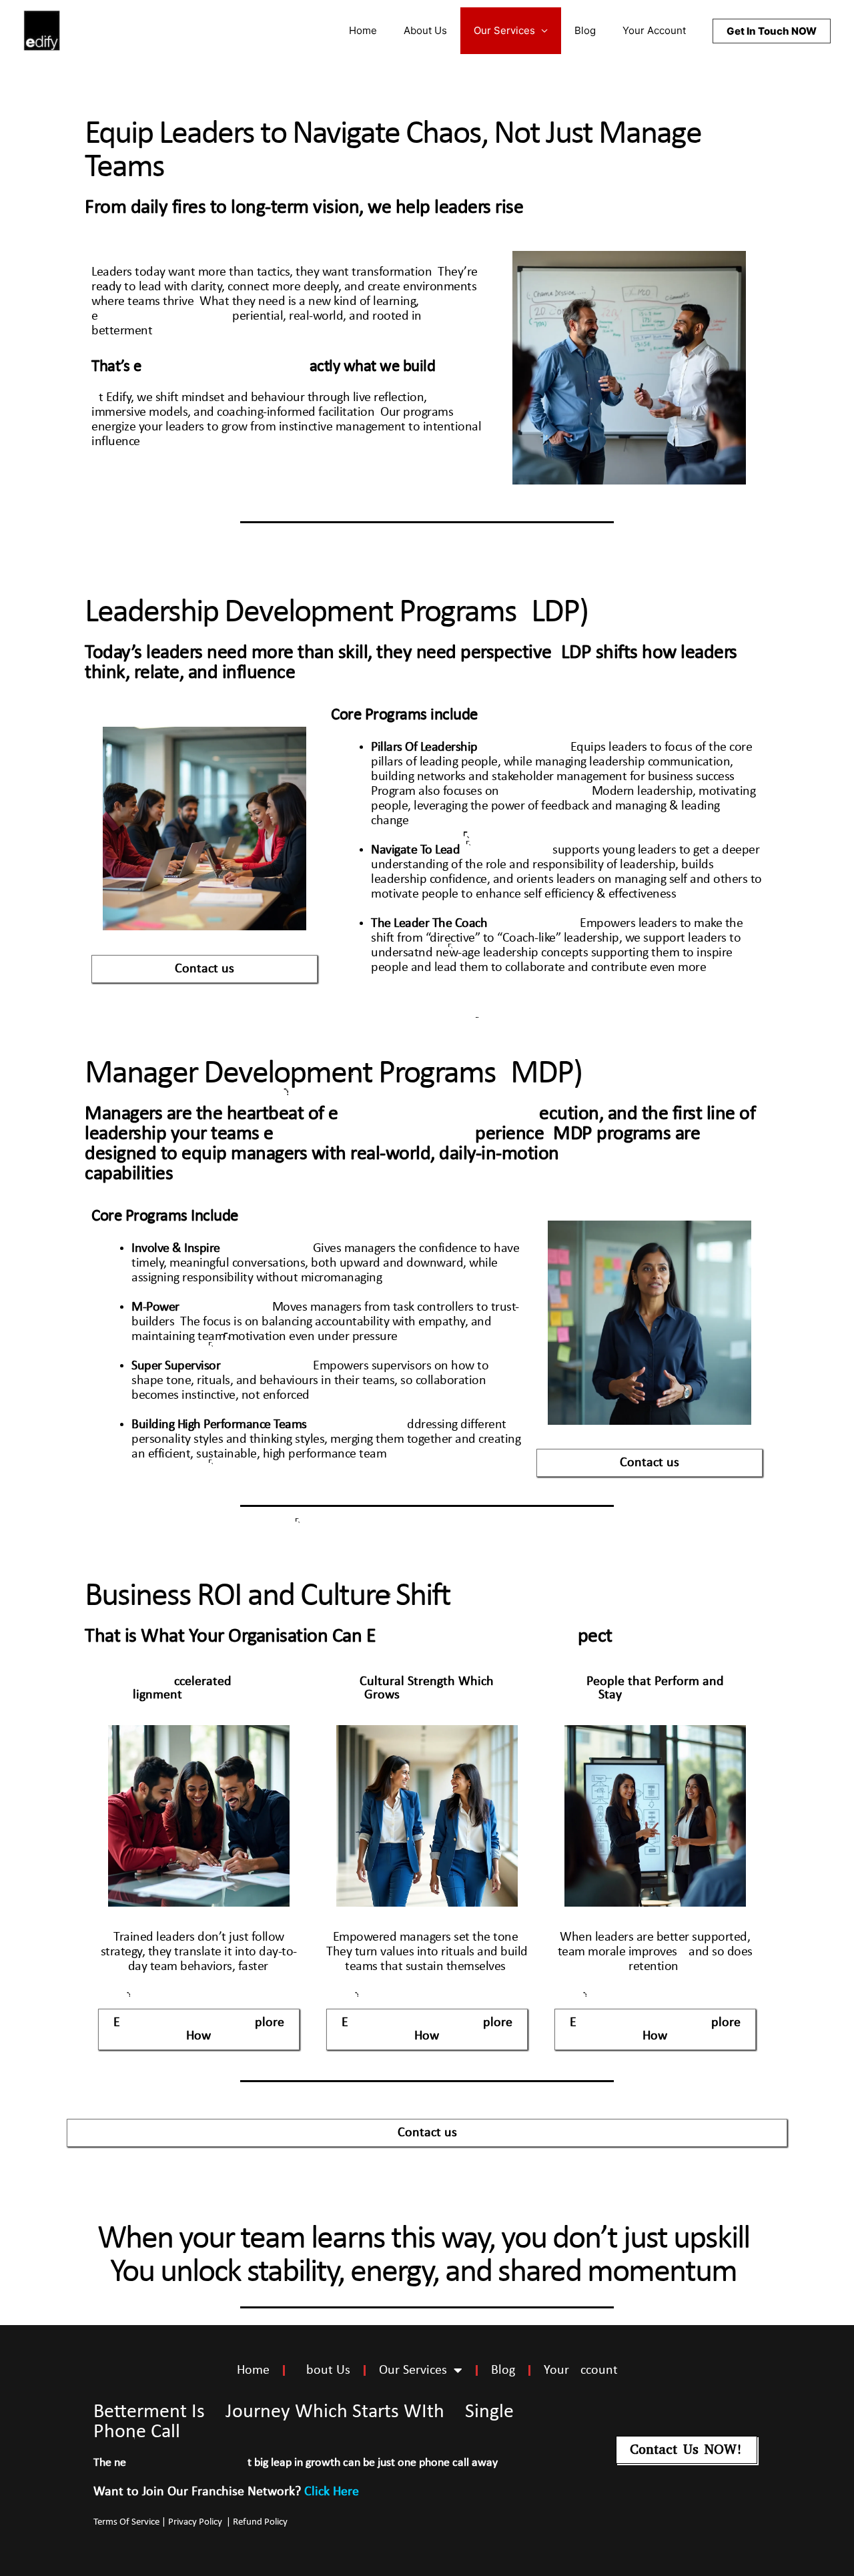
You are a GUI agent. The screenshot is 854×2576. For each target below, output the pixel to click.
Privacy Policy (196, 2522)
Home (363, 30)
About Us (425, 30)
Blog (585, 30)
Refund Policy (261, 2522)
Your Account (654, 30)
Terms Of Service (126, 2522)
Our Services (504, 30)
